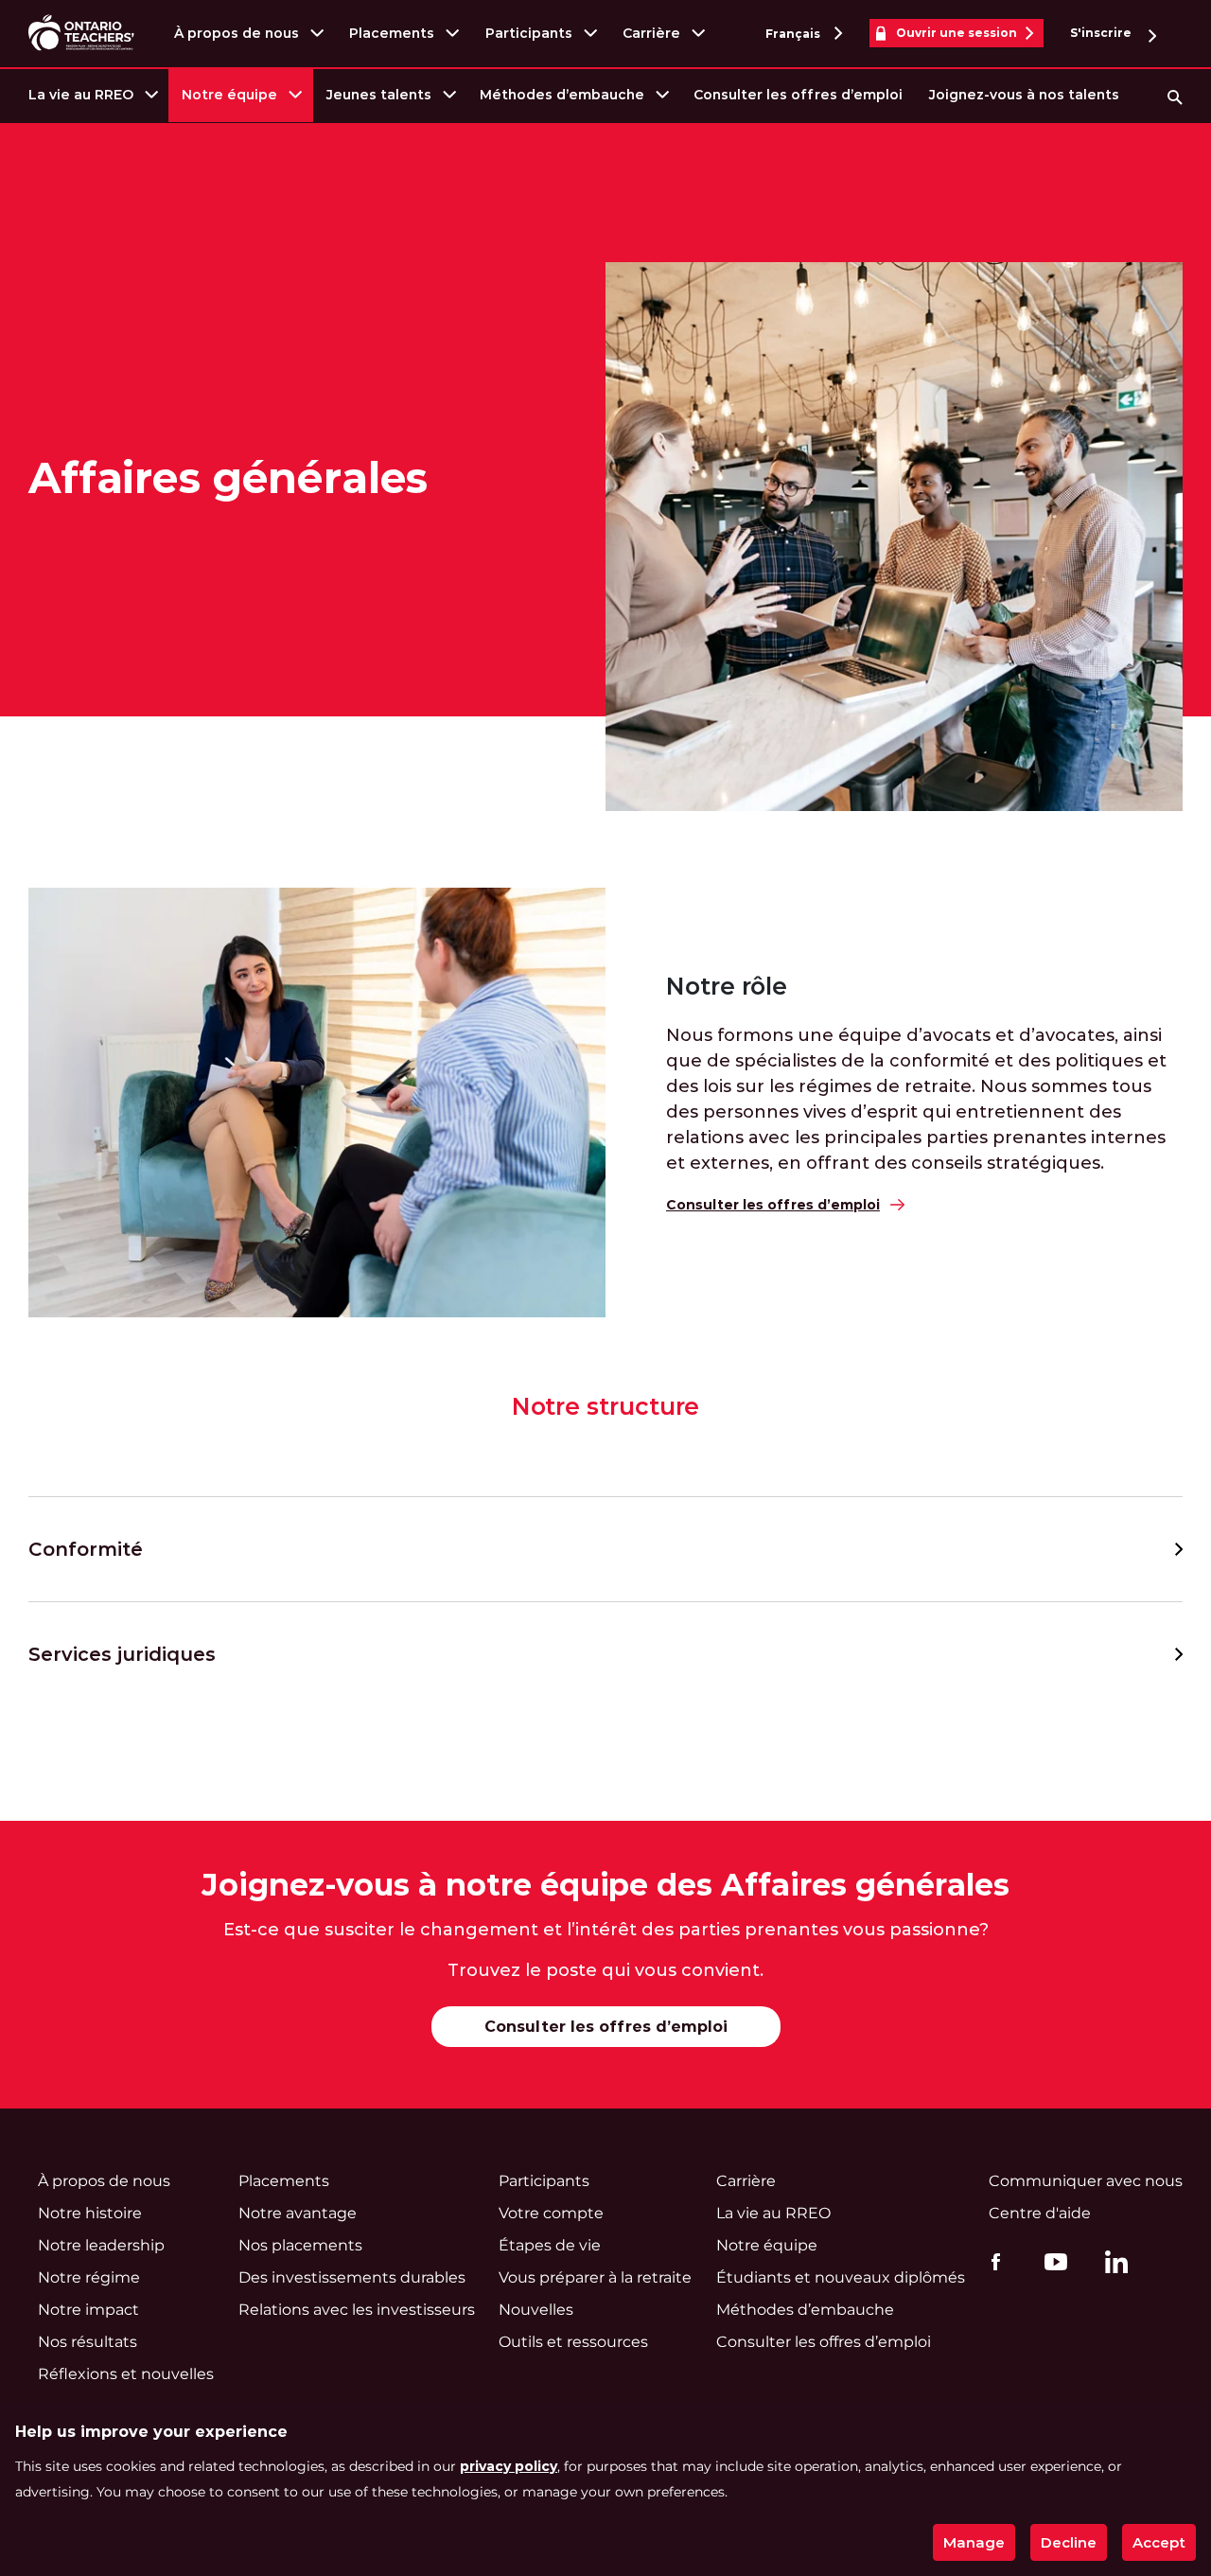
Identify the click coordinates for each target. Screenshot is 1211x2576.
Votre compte (551, 2213)
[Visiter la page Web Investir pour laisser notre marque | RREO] (83, 34)
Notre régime (89, 2277)
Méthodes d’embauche (562, 95)
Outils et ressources (573, 2342)
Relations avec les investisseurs (357, 2310)
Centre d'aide (1040, 2213)
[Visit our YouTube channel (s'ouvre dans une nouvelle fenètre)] (1051, 2261)
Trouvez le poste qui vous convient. (605, 1970)
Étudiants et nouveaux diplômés (841, 2277)
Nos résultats (88, 2342)
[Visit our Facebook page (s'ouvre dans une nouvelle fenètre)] (991, 2261)
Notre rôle (727, 987)
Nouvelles (536, 2310)
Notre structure (606, 1407)
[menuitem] (92, 95)
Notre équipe (229, 95)
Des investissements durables (352, 2277)
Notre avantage (298, 2213)
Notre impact (88, 2310)
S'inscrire (1102, 33)
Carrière (651, 33)
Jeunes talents (379, 95)
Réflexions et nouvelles (126, 2374)
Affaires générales (228, 478)
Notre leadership (101, 2245)
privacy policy (509, 2466)
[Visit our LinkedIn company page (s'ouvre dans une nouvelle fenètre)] (1112, 2265)
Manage (974, 2542)
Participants (529, 33)
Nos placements (300, 2245)
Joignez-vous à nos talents (1024, 95)
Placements (392, 33)
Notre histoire (90, 2213)
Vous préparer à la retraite (595, 2277)
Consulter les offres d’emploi (798, 95)
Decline (1069, 2542)
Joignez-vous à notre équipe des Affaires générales (605, 1885)
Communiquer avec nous (1086, 2181)
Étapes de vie (550, 2245)
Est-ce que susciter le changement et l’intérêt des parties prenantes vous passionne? (606, 1930)
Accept (1159, 2542)
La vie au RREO (81, 95)
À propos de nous (237, 33)
